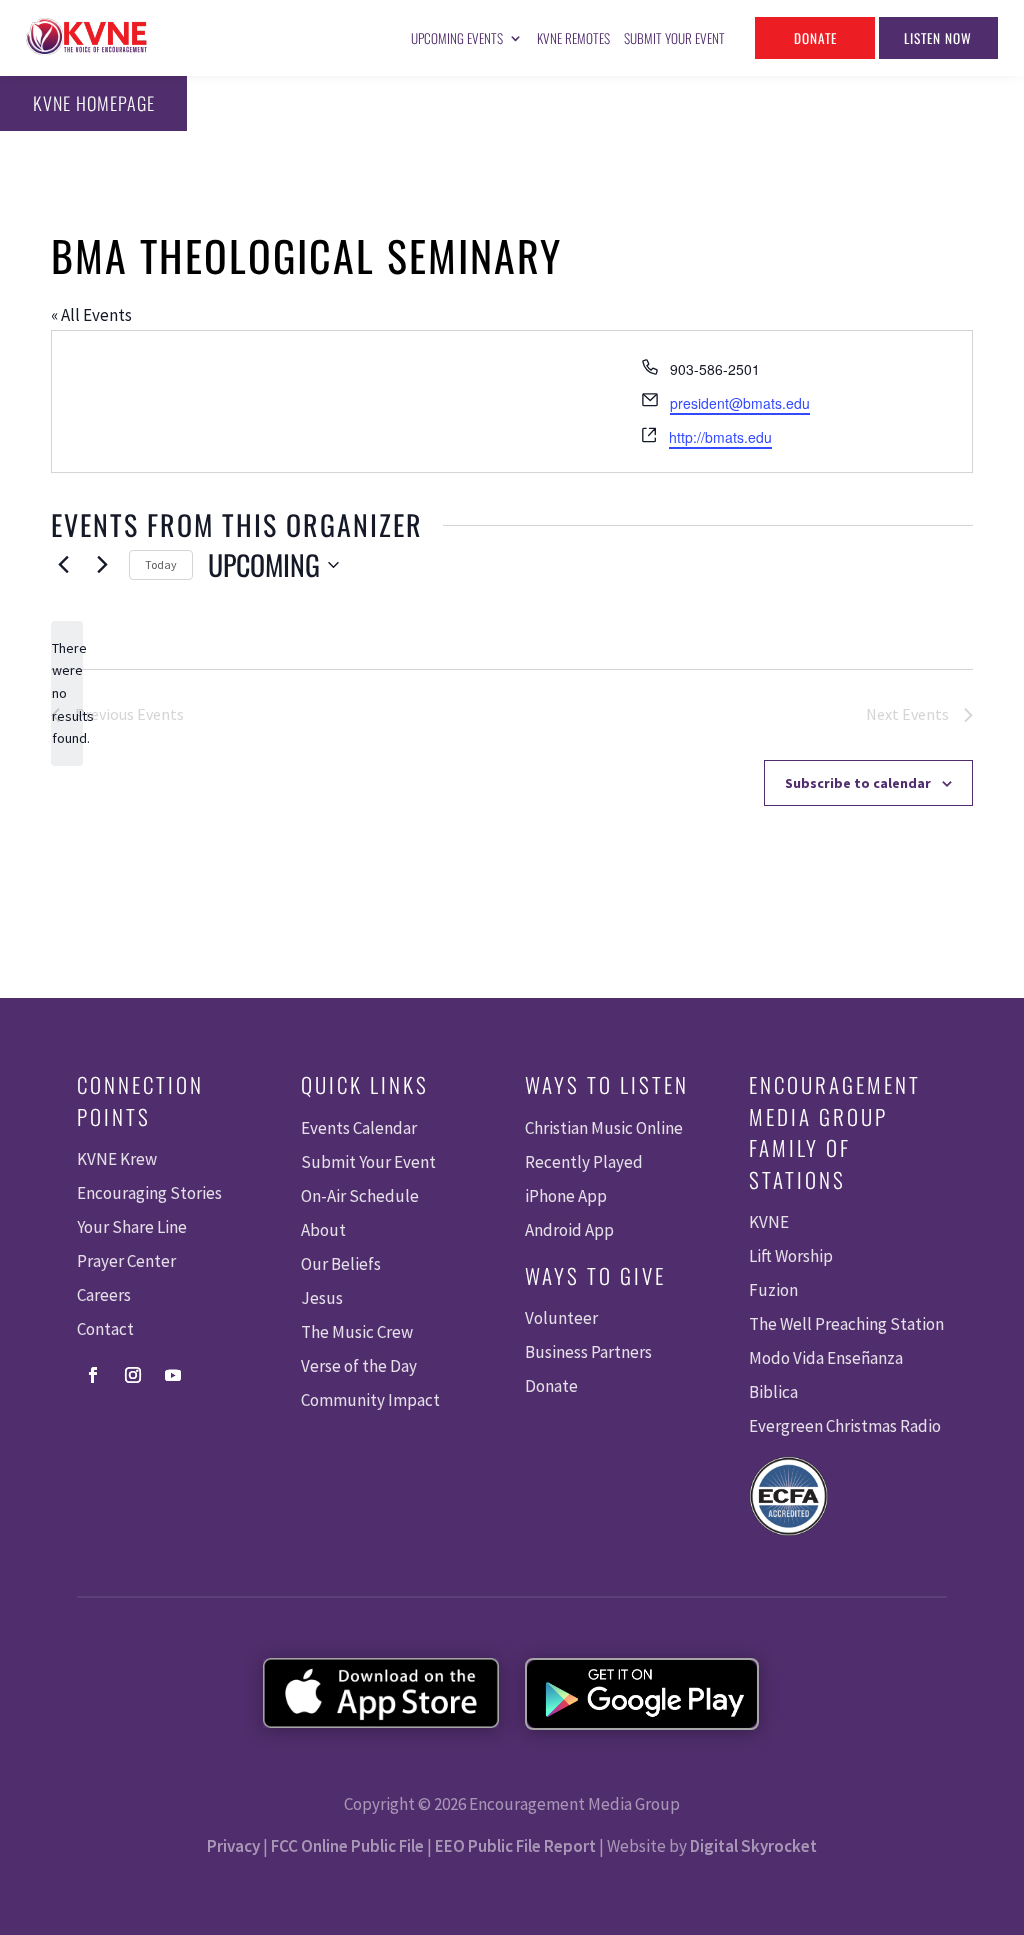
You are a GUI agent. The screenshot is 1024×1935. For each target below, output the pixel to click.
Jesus (322, 1298)
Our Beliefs (341, 1264)
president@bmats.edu (740, 403)
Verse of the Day (359, 1366)
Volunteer (561, 1318)
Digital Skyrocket (753, 1846)
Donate (815, 38)
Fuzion (773, 1290)
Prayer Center (126, 1261)
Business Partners (588, 1352)
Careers (104, 1295)
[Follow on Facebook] (93, 1375)
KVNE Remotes (573, 38)
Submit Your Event (674, 38)
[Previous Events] (63, 565)
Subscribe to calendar (858, 783)
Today (161, 564)
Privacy (233, 1846)
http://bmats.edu (720, 437)
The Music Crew (357, 1332)
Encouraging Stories (149, 1193)
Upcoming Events (457, 38)
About (323, 1230)
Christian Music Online (604, 1128)
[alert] (67, 693)
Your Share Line (132, 1227)
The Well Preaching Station (846, 1324)
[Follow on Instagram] (133, 1375)
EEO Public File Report (515, 1846)
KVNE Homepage (94, 103)
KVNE (769, 1222)
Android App (569, 1230)
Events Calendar (359, 1128)
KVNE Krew (117, 1159)
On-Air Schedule (360, 1196)
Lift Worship (791, 1256)
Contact (105, 1329)
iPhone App (566, 1196)
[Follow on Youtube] (173, 1375)
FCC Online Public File (347, 1846)
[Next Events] (102, 565)
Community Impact (370, 1400)
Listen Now (938, 38)
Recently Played (584, 1162)
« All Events (91, 315)
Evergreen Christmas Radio (845, 1426)
